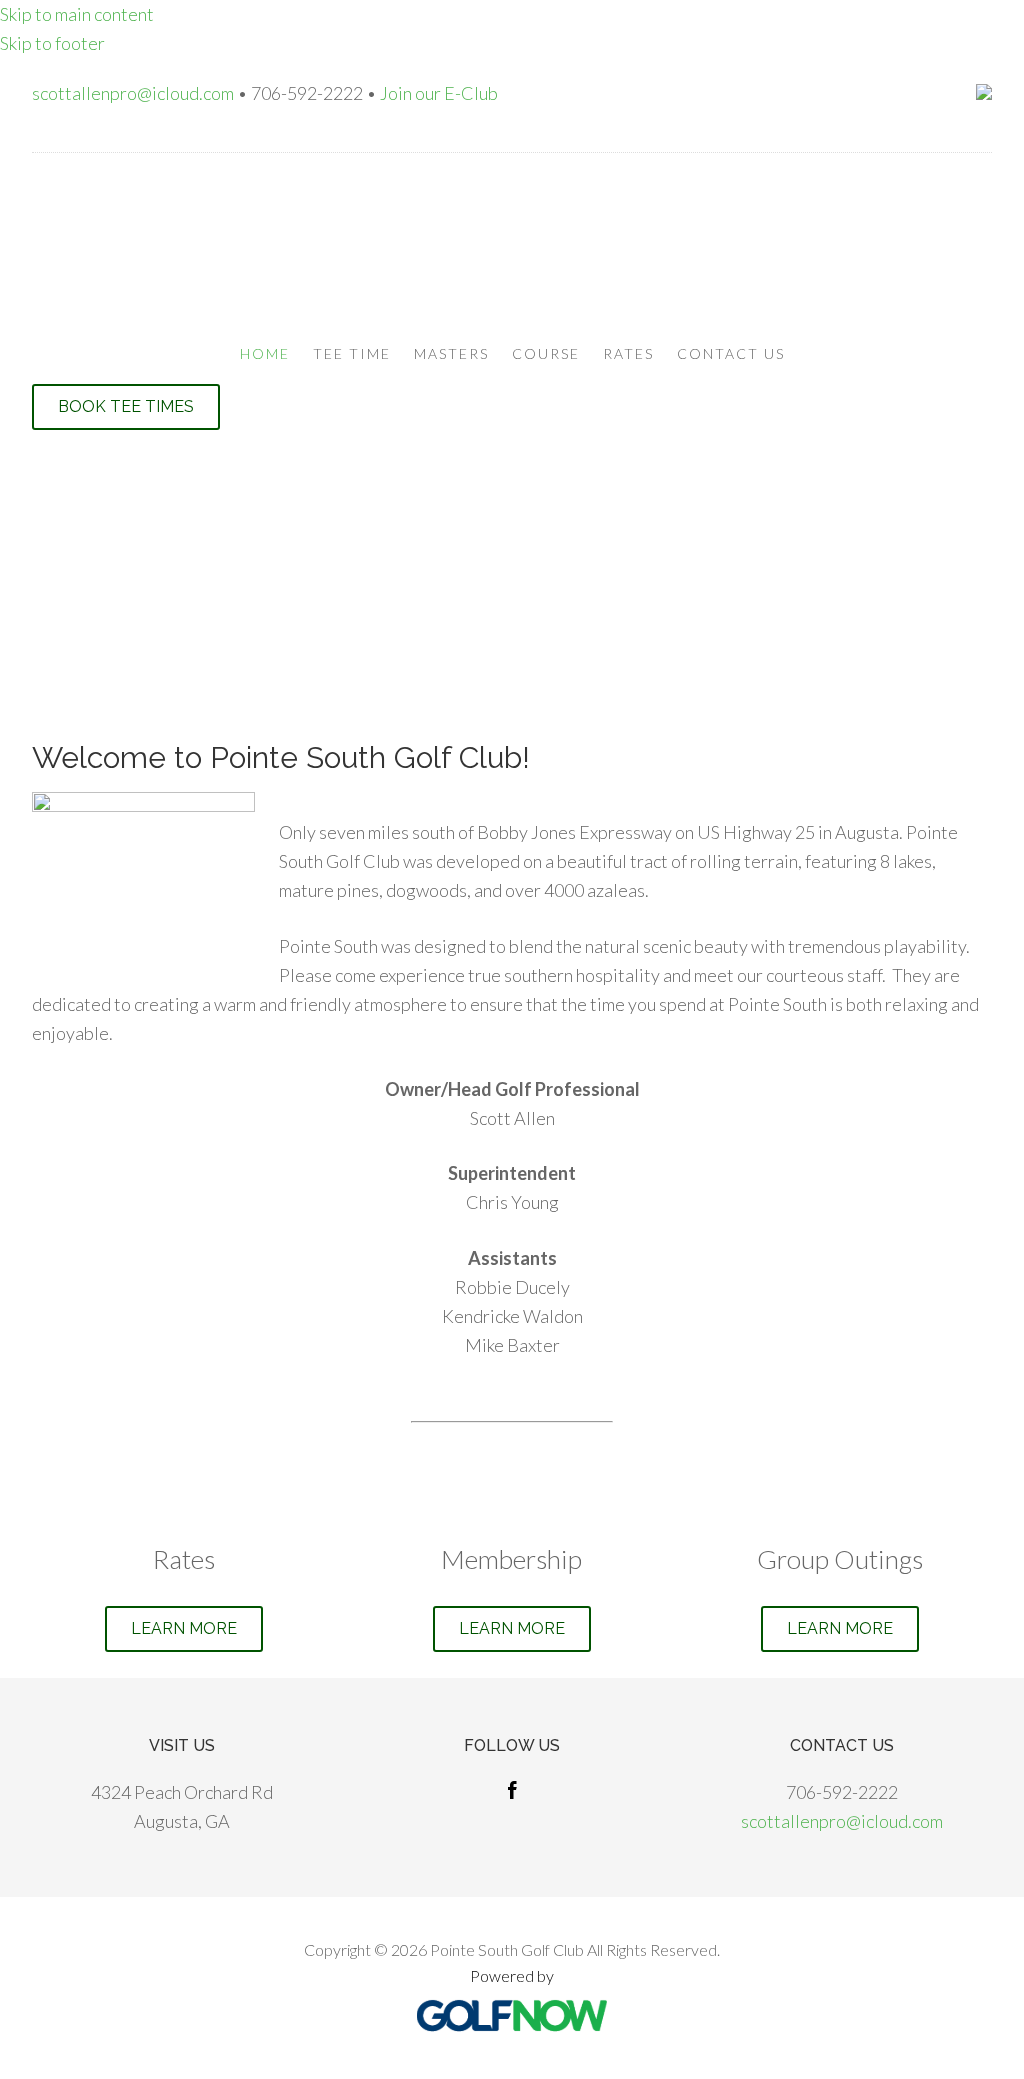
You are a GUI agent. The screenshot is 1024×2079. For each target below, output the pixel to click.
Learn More (184, 1628)
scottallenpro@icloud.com (133, 93)
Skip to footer (52, 43)
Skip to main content (77, 14)
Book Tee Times (126, 406)
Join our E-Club (439, 93)
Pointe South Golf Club (512, 243)
